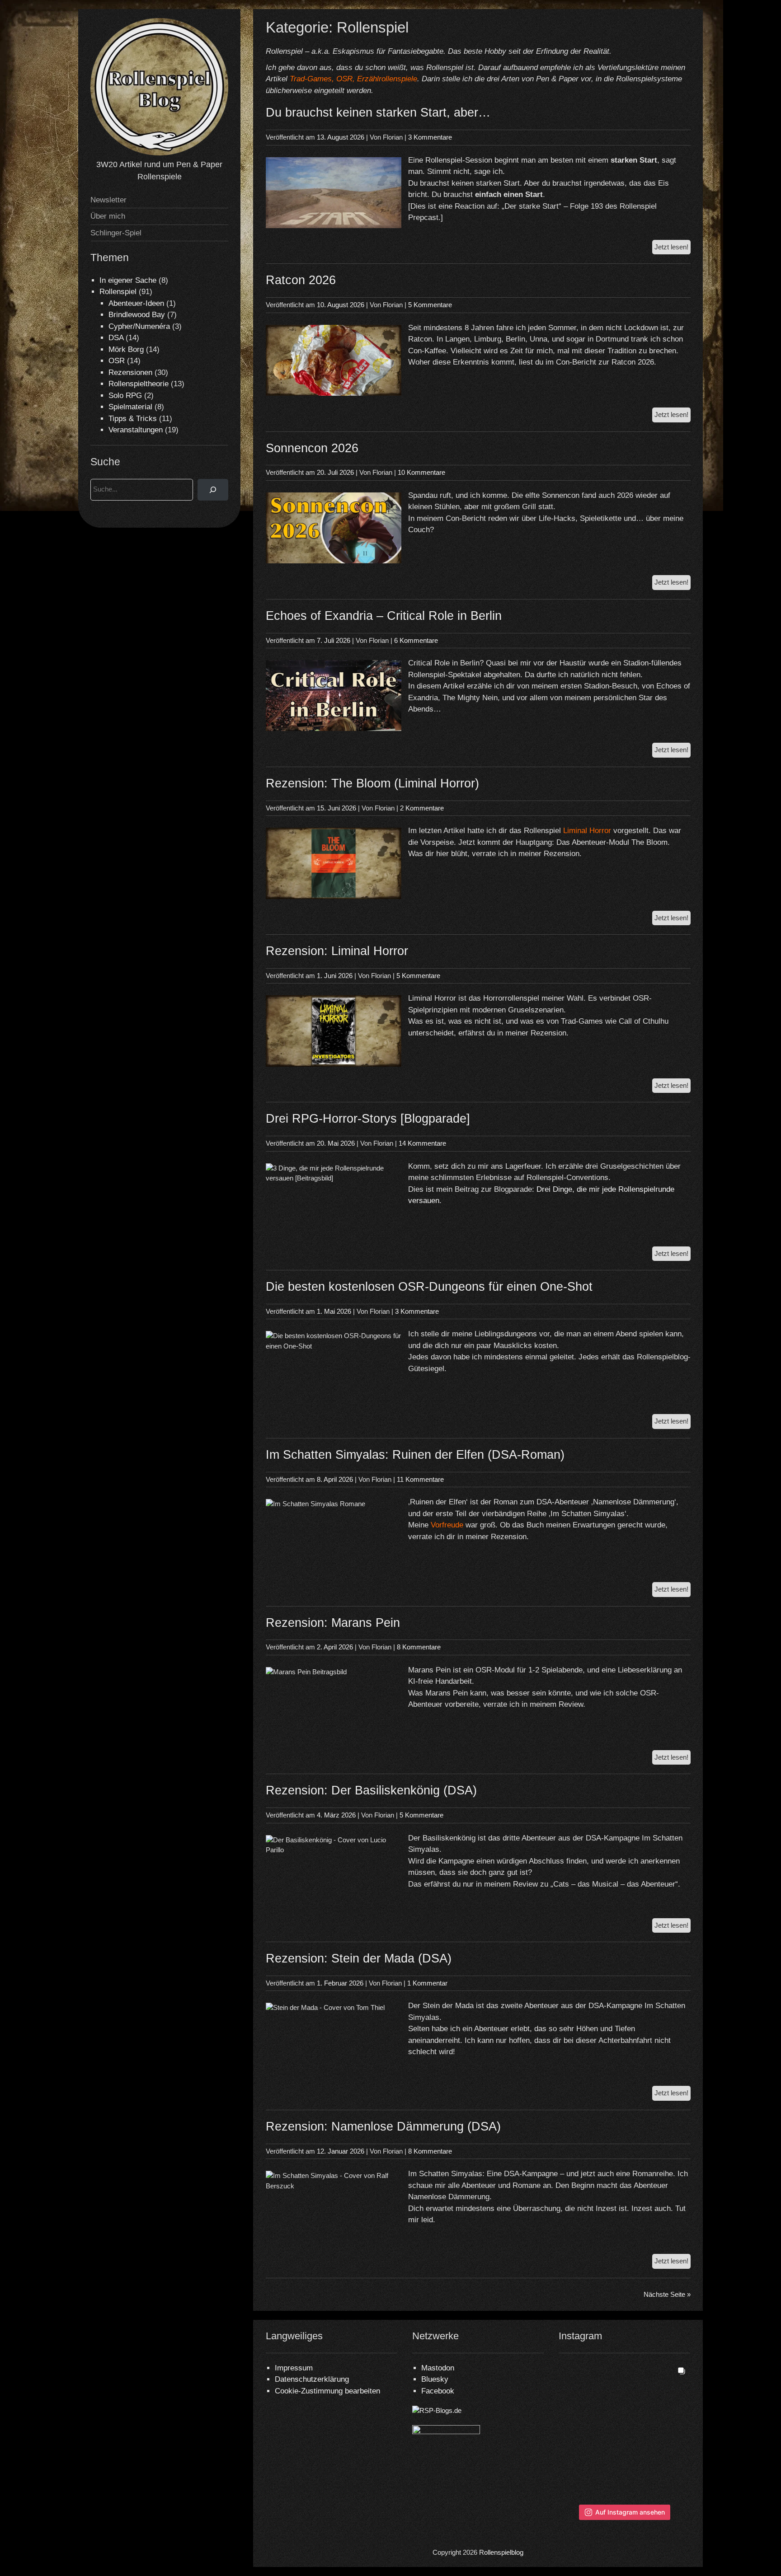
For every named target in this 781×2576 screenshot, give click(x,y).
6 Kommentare (416, 640)
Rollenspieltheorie (139, 384)
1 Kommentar (427, 1983)
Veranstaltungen (136, 430)
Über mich (108, 216)
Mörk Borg (126, 349)
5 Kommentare (430, 305)
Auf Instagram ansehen (630, 2512)
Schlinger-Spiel (116, 233)
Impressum (294, 2368)
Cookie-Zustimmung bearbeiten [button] (327, 2391)
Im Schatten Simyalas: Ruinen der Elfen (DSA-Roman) (415, 1455)
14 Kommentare (422, 1143)
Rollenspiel (118, 292)
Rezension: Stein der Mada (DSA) (359, 1958)
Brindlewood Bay (137, 315)
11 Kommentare (420, 1479)
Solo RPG (125, 396)
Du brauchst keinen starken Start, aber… (378, 112)
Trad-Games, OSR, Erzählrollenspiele (353, 79)
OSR (117, 361)
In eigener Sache (128, 280)
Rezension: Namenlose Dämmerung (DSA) (383, 2126)
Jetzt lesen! (673, 249)
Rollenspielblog (501, 2552)
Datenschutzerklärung (312, 2379)
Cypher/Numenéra (139, 326)
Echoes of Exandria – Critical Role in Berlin (384, 616)
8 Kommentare (419, 1647)
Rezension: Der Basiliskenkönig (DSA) (371, 1790)
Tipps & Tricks (133, 419)
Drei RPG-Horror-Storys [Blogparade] (368, 1119)
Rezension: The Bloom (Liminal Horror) (372, 783)
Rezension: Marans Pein (333, 1623)
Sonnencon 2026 (312, 448)
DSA (116, 338)
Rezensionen (130, 372)
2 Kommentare (422, 808)
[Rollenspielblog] (159, 153)
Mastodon (438, 2368)
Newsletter (108, 200)
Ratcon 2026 (301, 280)
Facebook (438, 2391)
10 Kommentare (421, 472)
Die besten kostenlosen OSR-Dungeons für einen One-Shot (429, 1287)
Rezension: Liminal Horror (337, 951)
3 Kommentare (430, 137)
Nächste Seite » (667, 2294)
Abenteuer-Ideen (136, 303)
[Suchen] (213, 490)
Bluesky (435, 2379)
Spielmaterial (130, 407)
